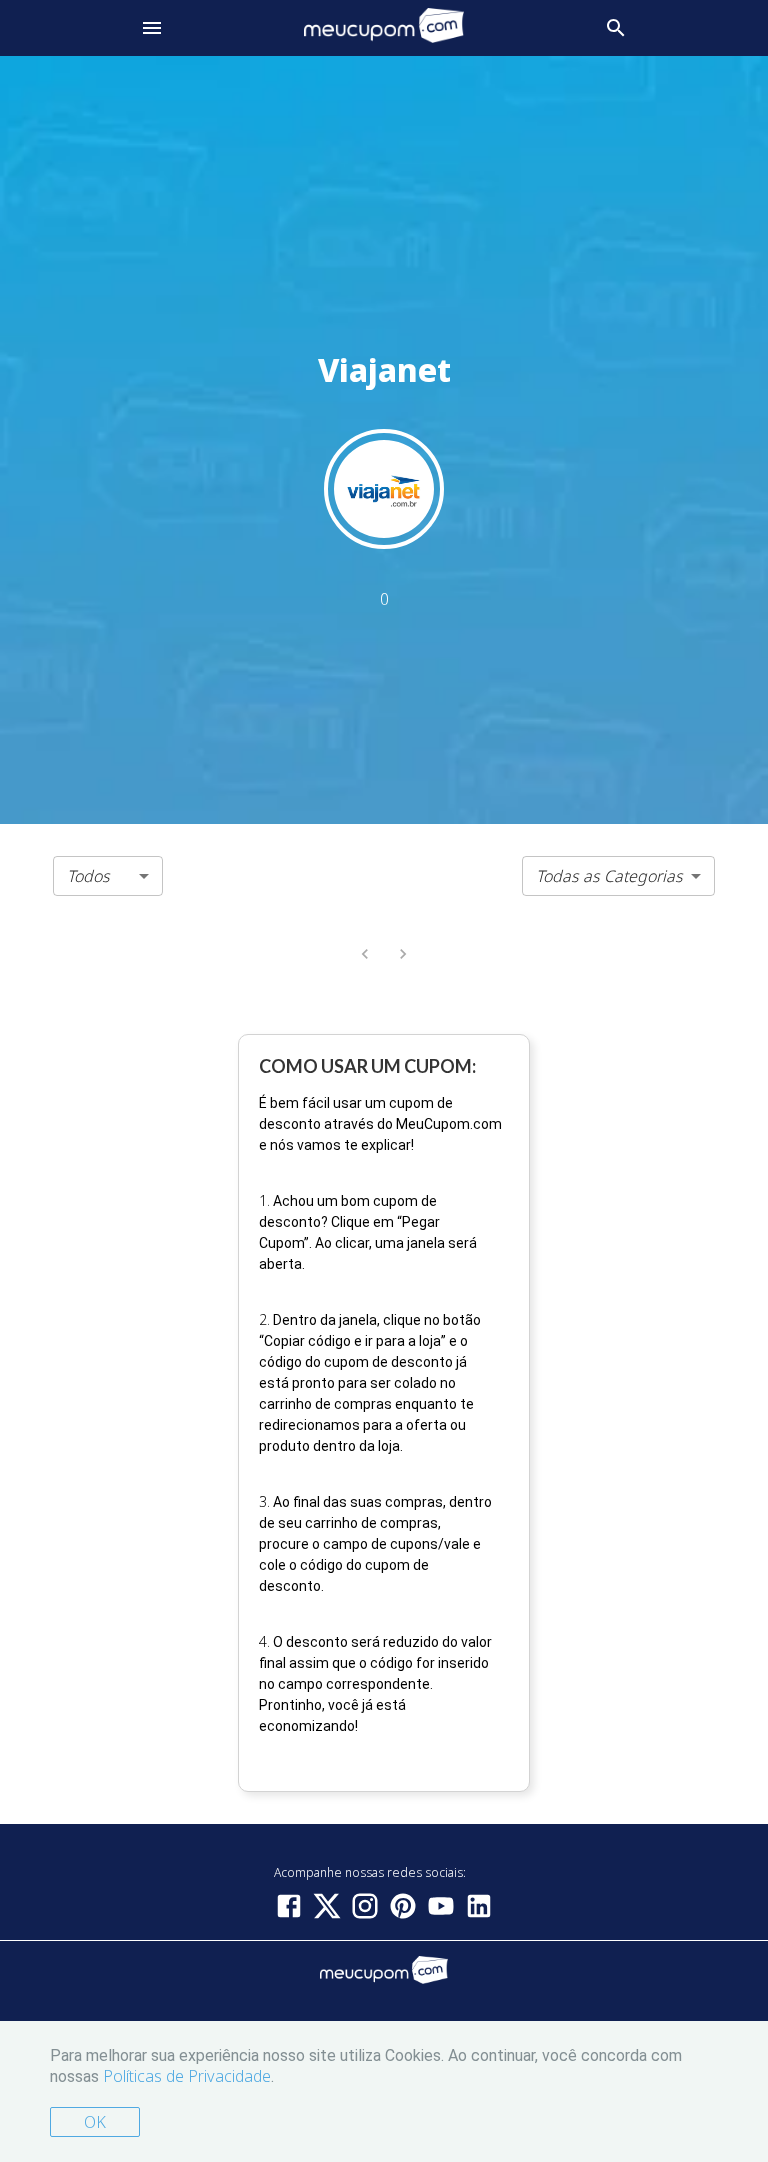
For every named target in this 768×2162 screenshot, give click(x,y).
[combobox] (108, 876)
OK (95, 2122)
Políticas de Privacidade (187, 2076)
